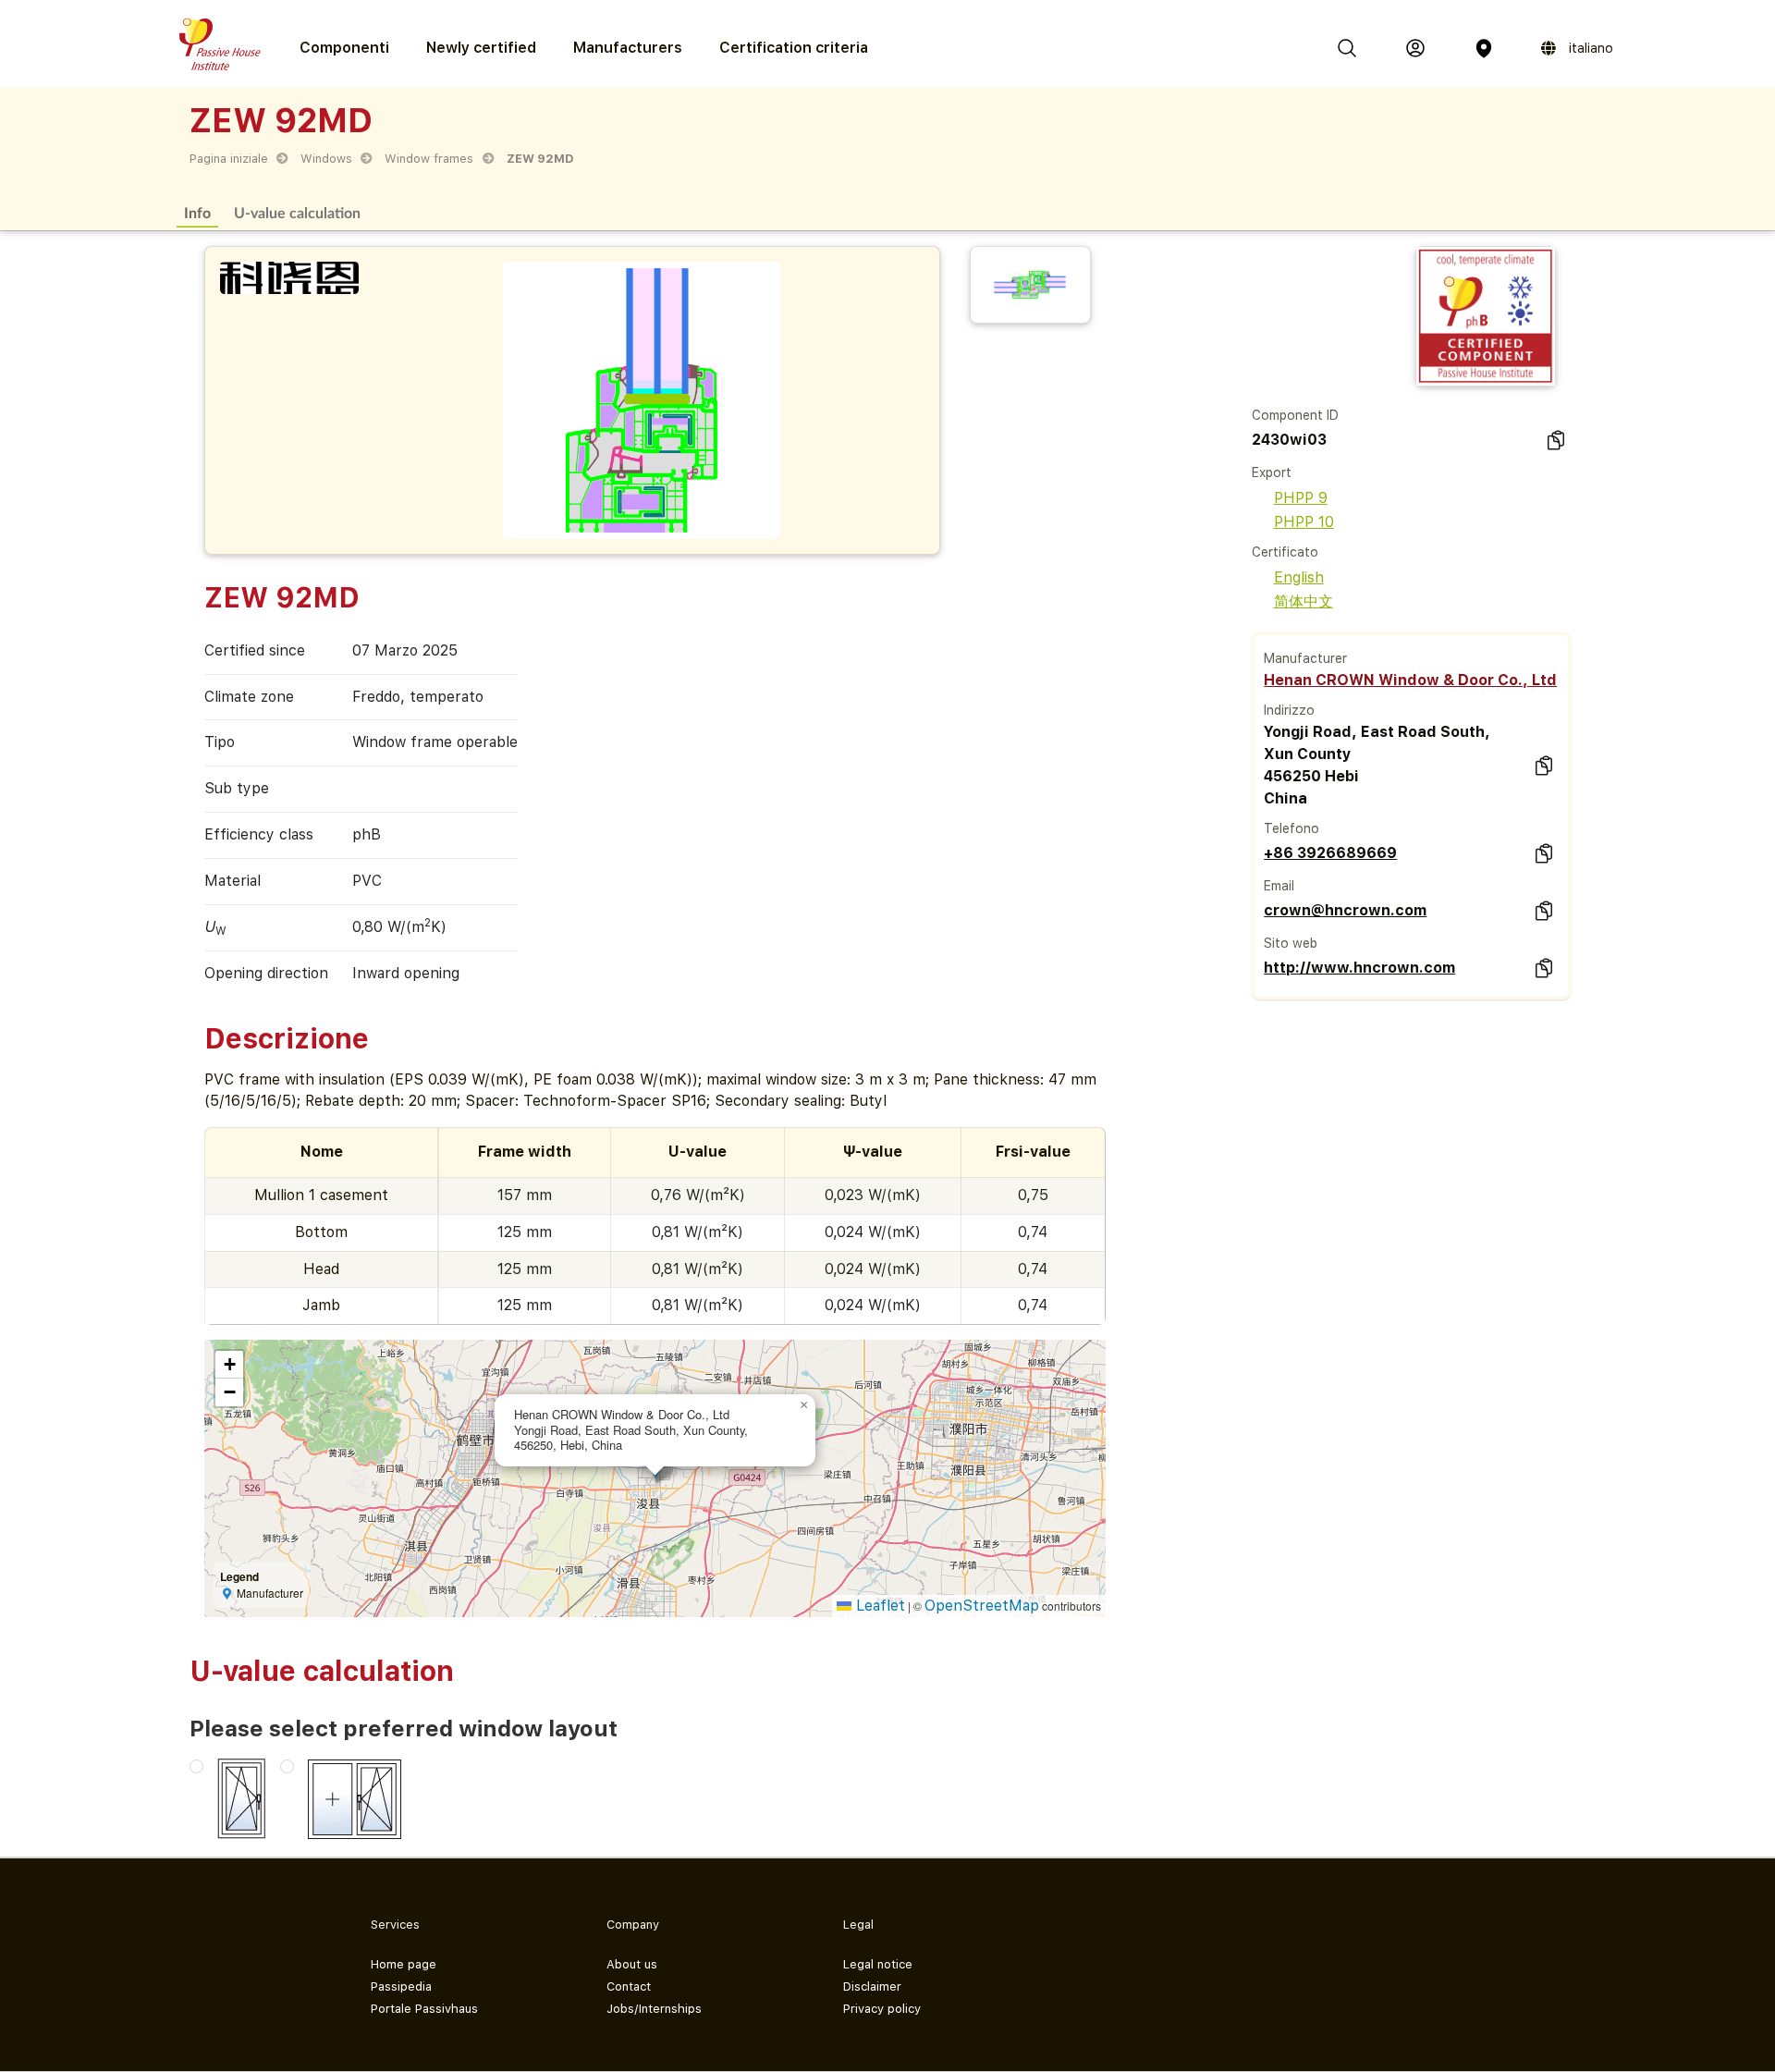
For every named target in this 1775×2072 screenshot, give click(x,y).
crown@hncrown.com (1345, 910)
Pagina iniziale (229, 159)
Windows (326, 159)
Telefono (1291, 828)
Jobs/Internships (654, 2009)
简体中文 (1304, 601)
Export (1272, 472)
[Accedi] (1415, 48)
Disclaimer (872, 1986)
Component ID (1295, 415)
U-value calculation (297, 212)
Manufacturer (1305, 658)
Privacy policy (882, 2009)
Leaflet (878, 1606)
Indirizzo (1289, 710)
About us (632, 1964)
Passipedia (401, 1986)
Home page (404, 1964)
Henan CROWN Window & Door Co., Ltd (1410, 680)
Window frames (429, 159)
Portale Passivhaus (424, 2009)
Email (1279, 886)
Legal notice (878, 1964)
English (1299, 577)
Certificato (1285, 552)
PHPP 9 (1301, 498)
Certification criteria (794, 48)
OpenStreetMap (982, 1606)
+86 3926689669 (1330, 853)
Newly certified (481, 48)
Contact (629, 1986)
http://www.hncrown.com (1359, 968)
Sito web (1291, 943)
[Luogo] (1484, 48)
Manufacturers (628, 48)
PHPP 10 (1304, 522)
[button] (804, 1405)
